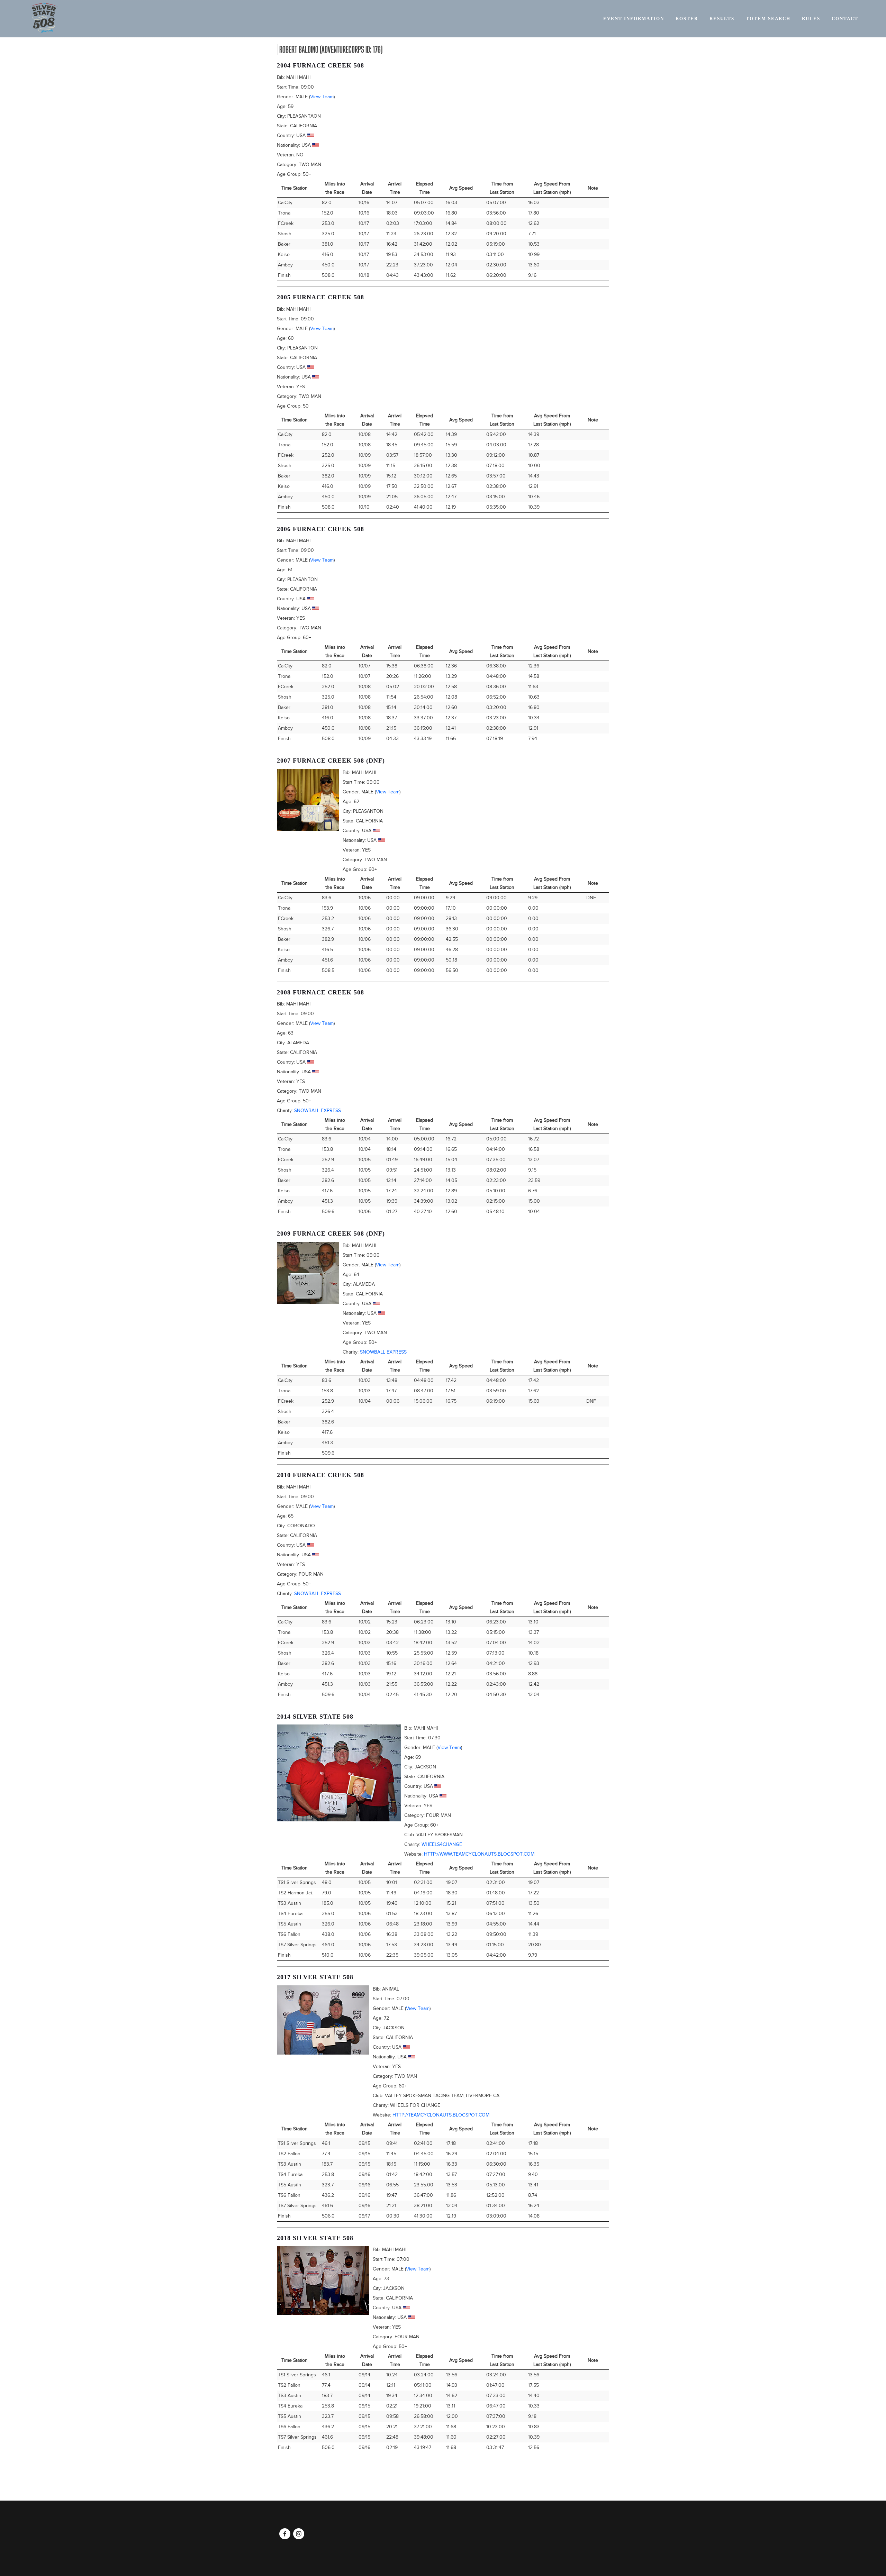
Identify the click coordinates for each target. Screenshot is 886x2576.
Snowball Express (318, 1110)
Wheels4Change (442, 1844)
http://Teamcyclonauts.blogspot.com (441, 2115)
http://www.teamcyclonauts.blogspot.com (479, 1854)
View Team (322, 97)
